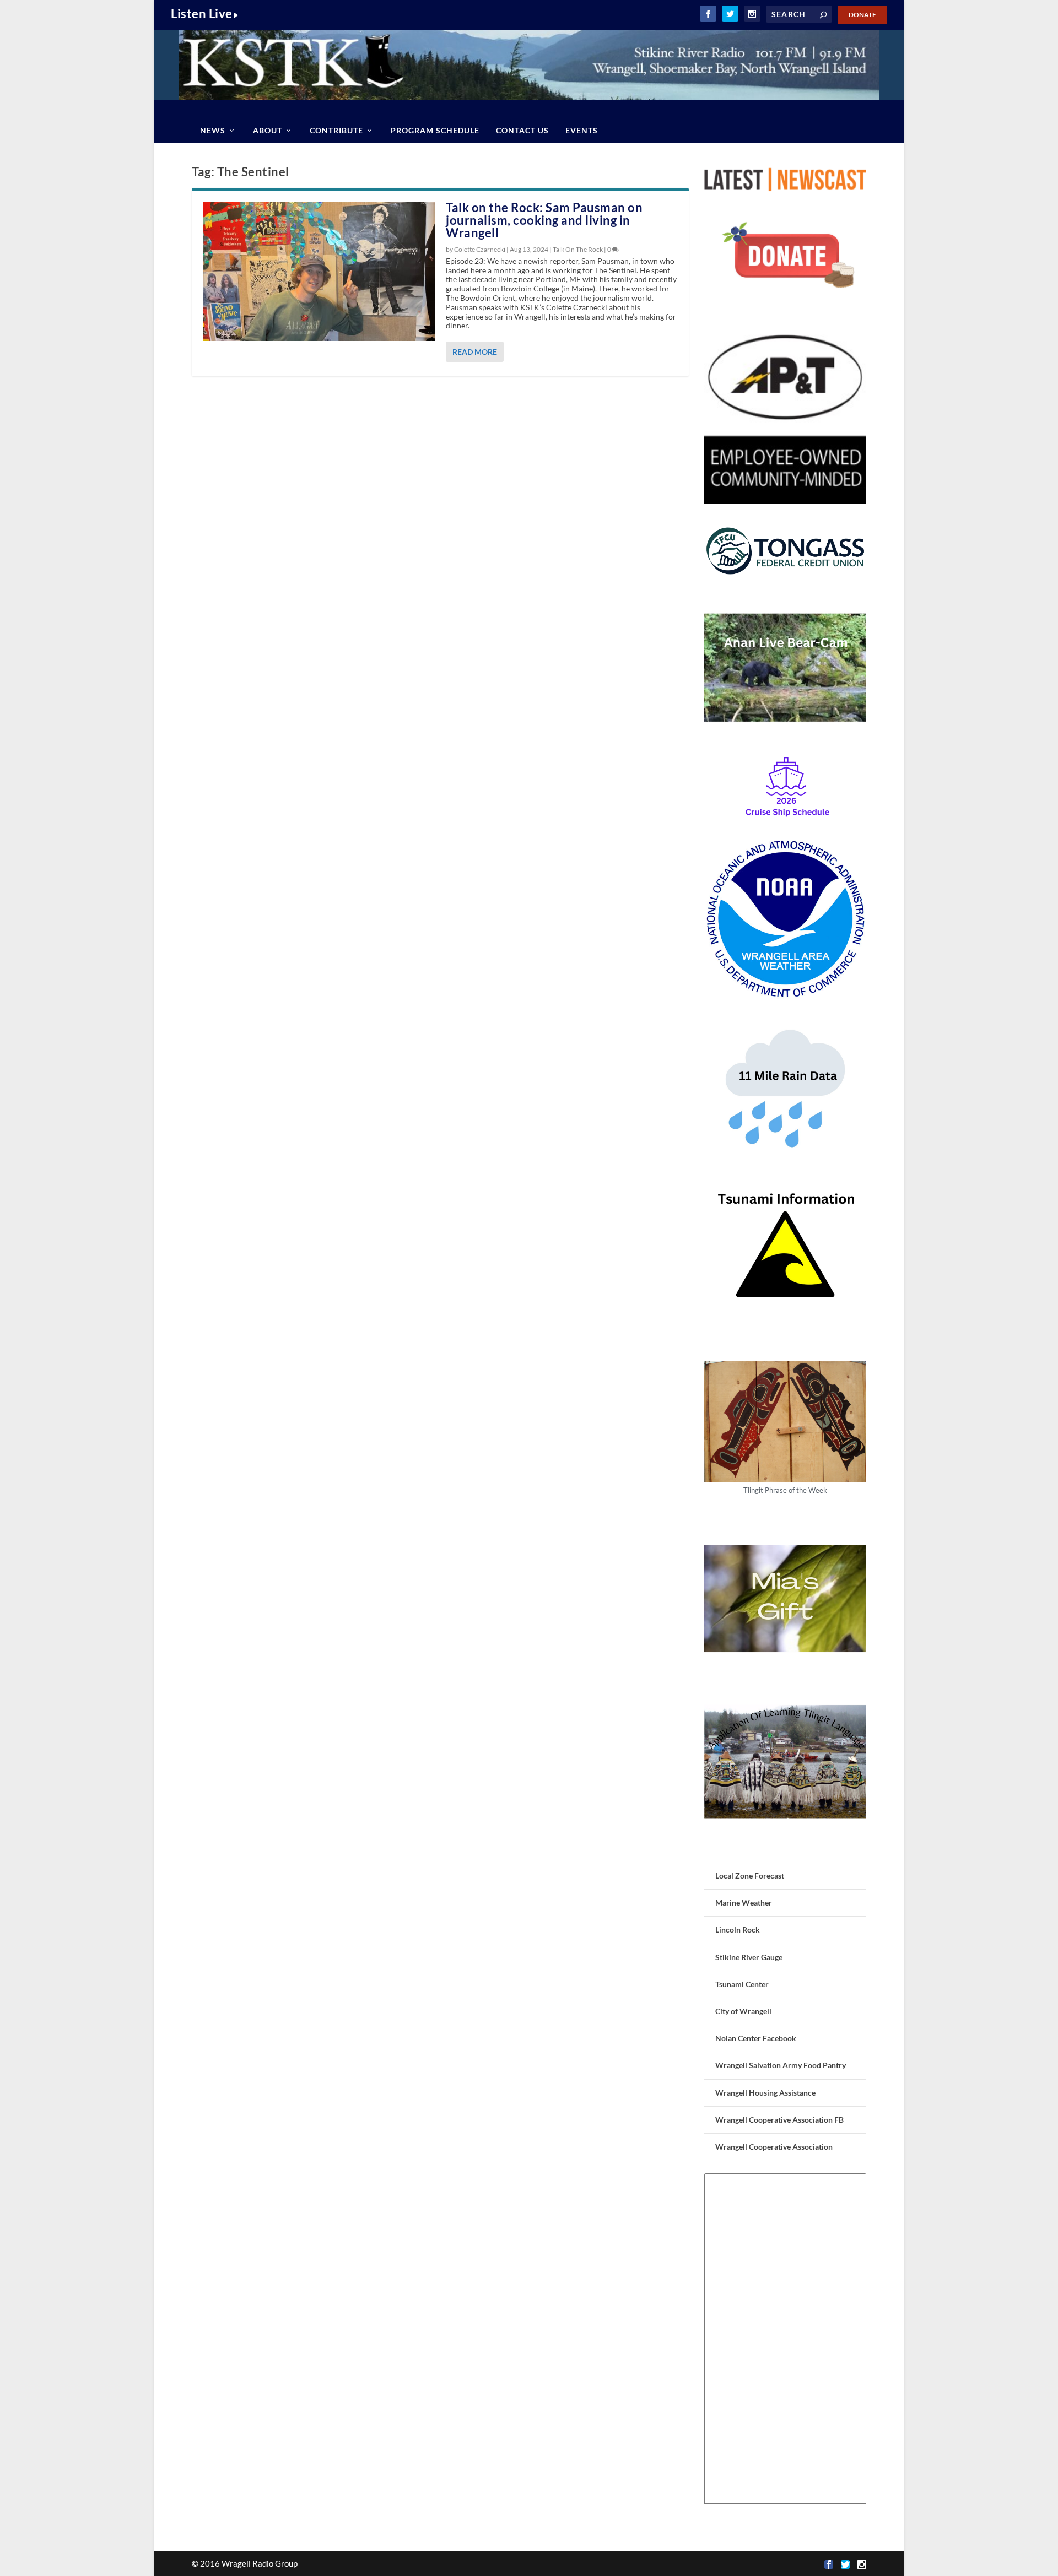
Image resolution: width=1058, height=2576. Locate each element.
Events (582, 130)
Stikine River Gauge (749, 1957)
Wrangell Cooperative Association (774, 2147)
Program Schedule (435, 130)
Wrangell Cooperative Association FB (779, 2120)
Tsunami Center (742, 1984)
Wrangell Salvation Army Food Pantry (781, 2065)
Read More (475, 352)
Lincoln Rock (738, 1930)
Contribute (336, 130)
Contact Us (522, 130)
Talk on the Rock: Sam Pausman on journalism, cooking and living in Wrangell (544, 220)
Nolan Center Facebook (756, 2038)
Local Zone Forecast (750, 1876)
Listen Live (202, 13)
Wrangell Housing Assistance (765, 2093)
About (268, 130)
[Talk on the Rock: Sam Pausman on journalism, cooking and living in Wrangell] (319, 272)
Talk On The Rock (578, 249)
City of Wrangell (743, 2011)
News (213, 130)
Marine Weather (744, 1903)
